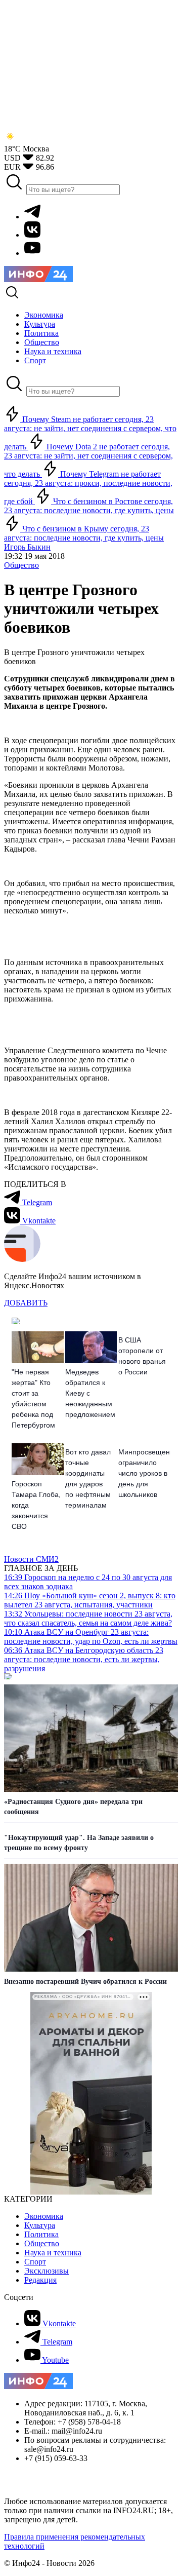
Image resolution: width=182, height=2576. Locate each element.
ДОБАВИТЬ (26, 1303)
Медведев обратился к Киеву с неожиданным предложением (90, 1393)
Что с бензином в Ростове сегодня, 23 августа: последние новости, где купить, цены (89, 506)
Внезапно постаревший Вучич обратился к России (85, 1982)
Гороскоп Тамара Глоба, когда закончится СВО (36, 1505)
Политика (41, 2234)
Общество (21, 565)
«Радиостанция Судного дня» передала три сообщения (73, 1807)
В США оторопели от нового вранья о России (142, 1356)
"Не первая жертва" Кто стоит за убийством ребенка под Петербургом (33, 1398)
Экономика (44, 2216)
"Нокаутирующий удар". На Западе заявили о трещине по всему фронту (79, 1843)
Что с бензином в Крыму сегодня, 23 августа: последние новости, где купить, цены (84, 533)
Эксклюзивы (47, 2271)
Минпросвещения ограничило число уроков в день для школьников (144, 1473)
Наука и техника (53, 2253)
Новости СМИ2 (31, 1559)
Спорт (35, 2262)
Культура (40, 2225)
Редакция (40, 2280)
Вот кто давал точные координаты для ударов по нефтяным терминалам (88, 1478)
